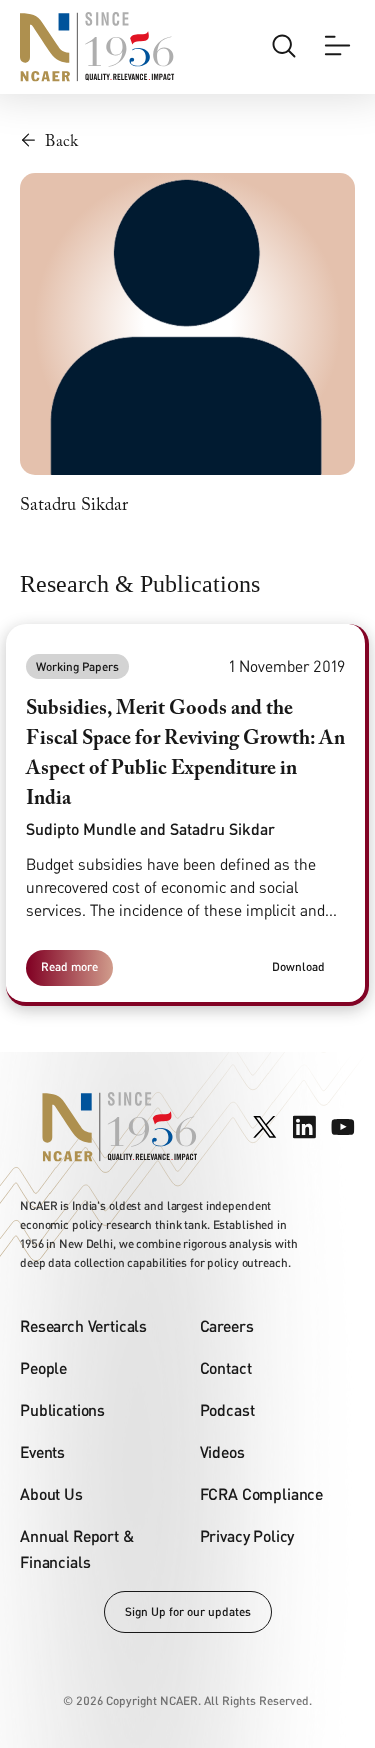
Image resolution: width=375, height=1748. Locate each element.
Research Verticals (83, 1325)
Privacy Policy (247, 1535)
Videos (222, 1451)
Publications (62, 1409)
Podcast (227, 1409)
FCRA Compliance (262, 1493)
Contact (226, 1367)
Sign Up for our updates (188, 1611)
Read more (69, 966)
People (43, 1367)
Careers (227, 1325)
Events (42, 1451)
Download (298, 966)
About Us (51, 1493)
